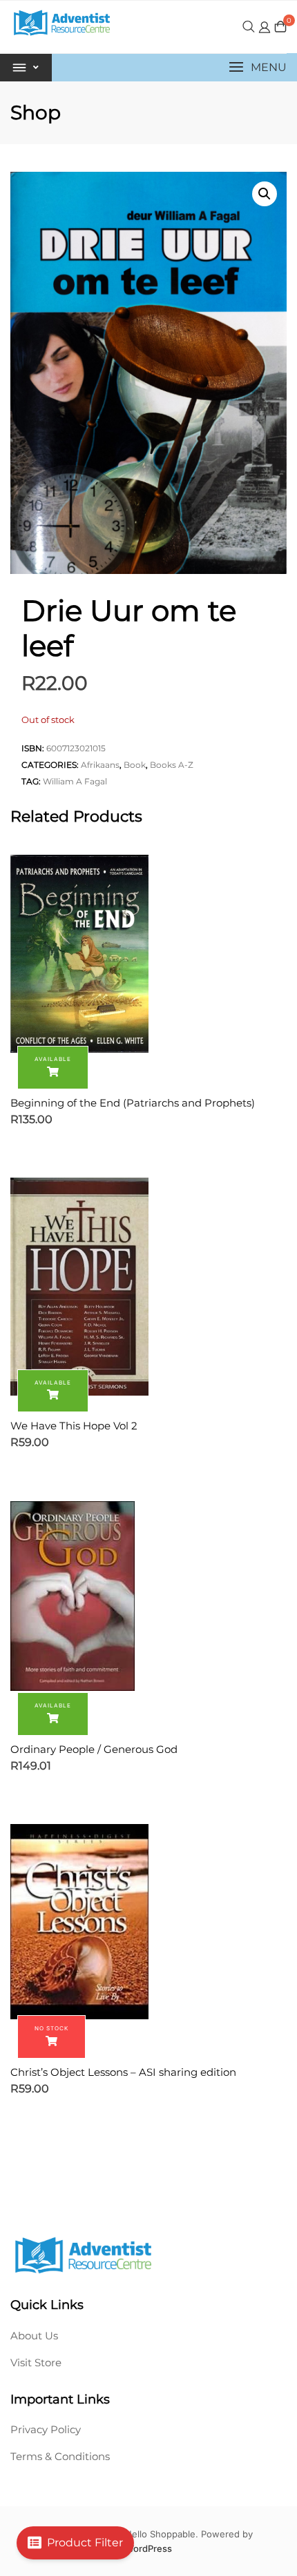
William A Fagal (75, 781)
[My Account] (265, 27)
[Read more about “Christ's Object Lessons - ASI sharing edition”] (51, 2037)
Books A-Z (172, 765)
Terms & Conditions (60, 2456)
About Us (34, 2336)
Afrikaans (100, 765)
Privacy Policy (46, 2429)
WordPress (148, 2548)
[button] (258, 67)
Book (135, 765)
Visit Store (36, 2362)
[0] (280, 27)
